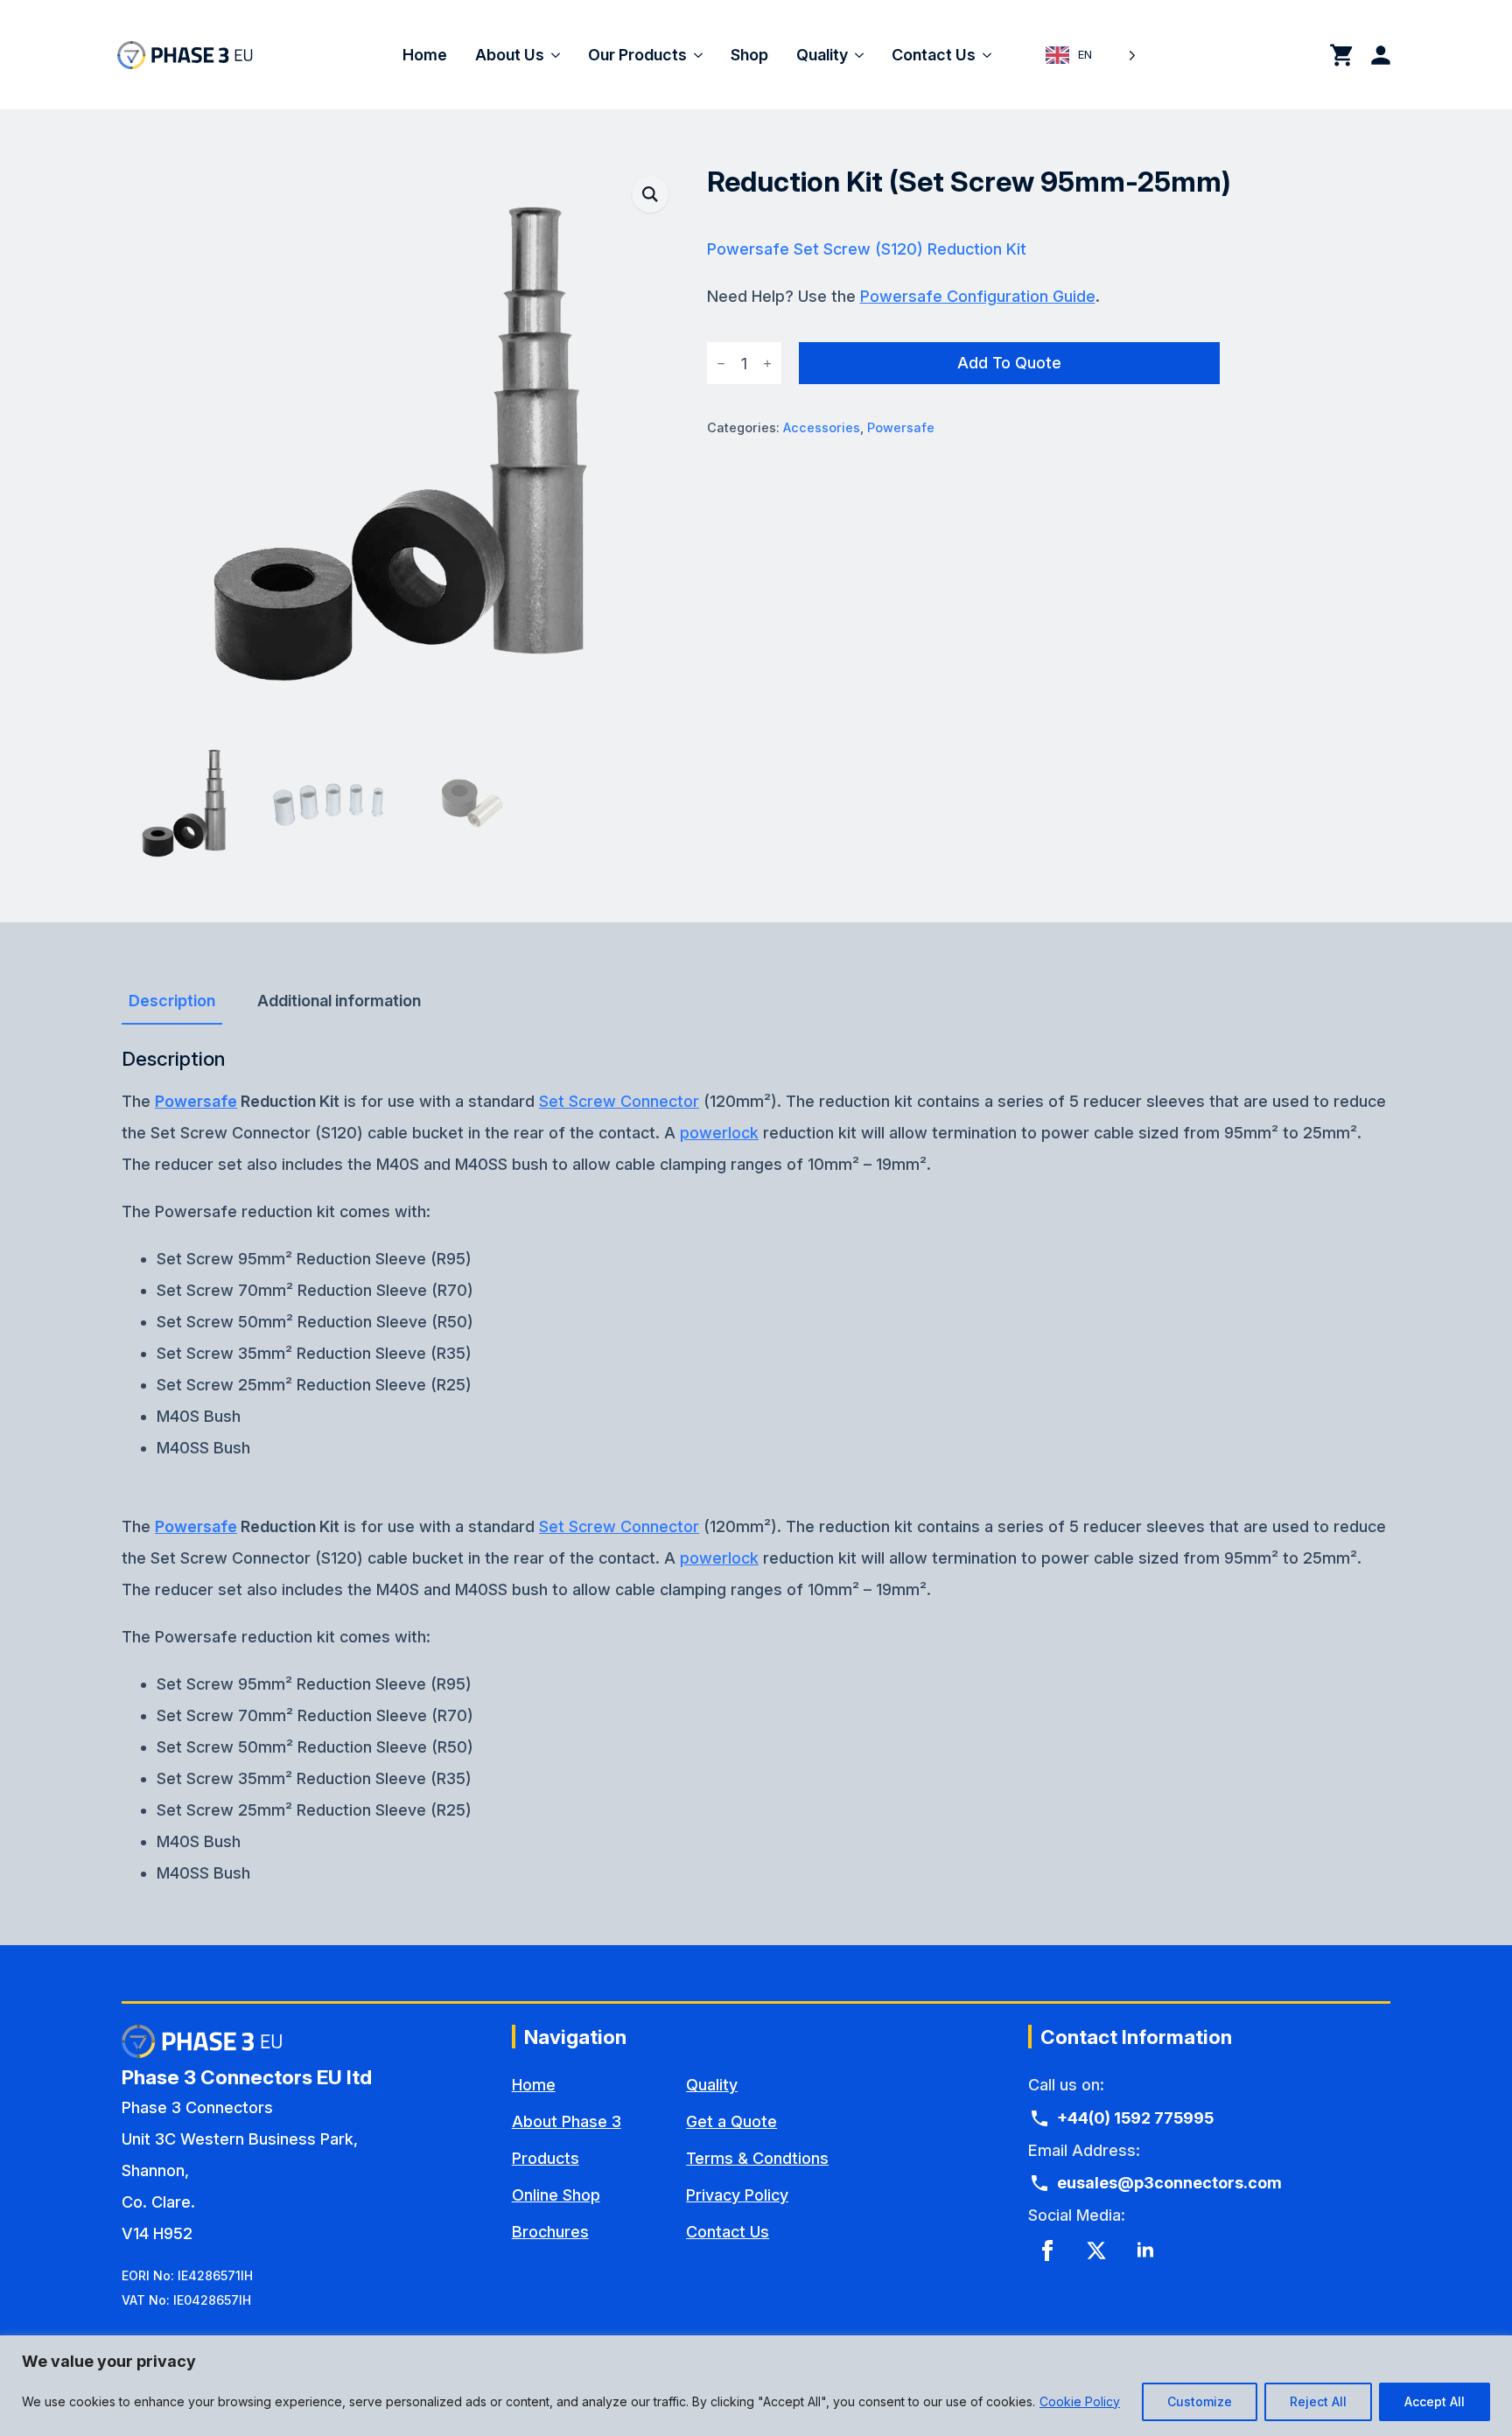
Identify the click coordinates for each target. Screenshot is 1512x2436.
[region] (756, 2386)
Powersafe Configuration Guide (978, 296)
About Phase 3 (567, 2121)
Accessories (822, 427)
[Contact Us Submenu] (990, 55)
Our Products (637, 55)
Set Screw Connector (619, 1101)
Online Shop (556, 2195)
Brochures (550, 2232)
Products (546, 2158)
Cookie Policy (1080, 2401)
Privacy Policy (737, 2195)
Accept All (1435, 2401)
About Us (510, 55)
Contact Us (934, 55)
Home (425, 55)
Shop (749, 55)
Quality (822, 55)
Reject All (1318, 2401)
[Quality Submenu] (863, 55)
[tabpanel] (756, 1255)
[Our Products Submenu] (702, 55)
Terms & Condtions (757, 2158)
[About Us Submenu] (559, 55)
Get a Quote (731, 2121)
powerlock (719, 1133)
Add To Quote (1009, 363)
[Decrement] (721, 364)
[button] (650, 194)
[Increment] (767, 364)
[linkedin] (1145, 2250)
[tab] (172, 1001)
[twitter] (1096, 2250)
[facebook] (1047, 2250)
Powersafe (901, 427)
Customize (1200, 2401)
